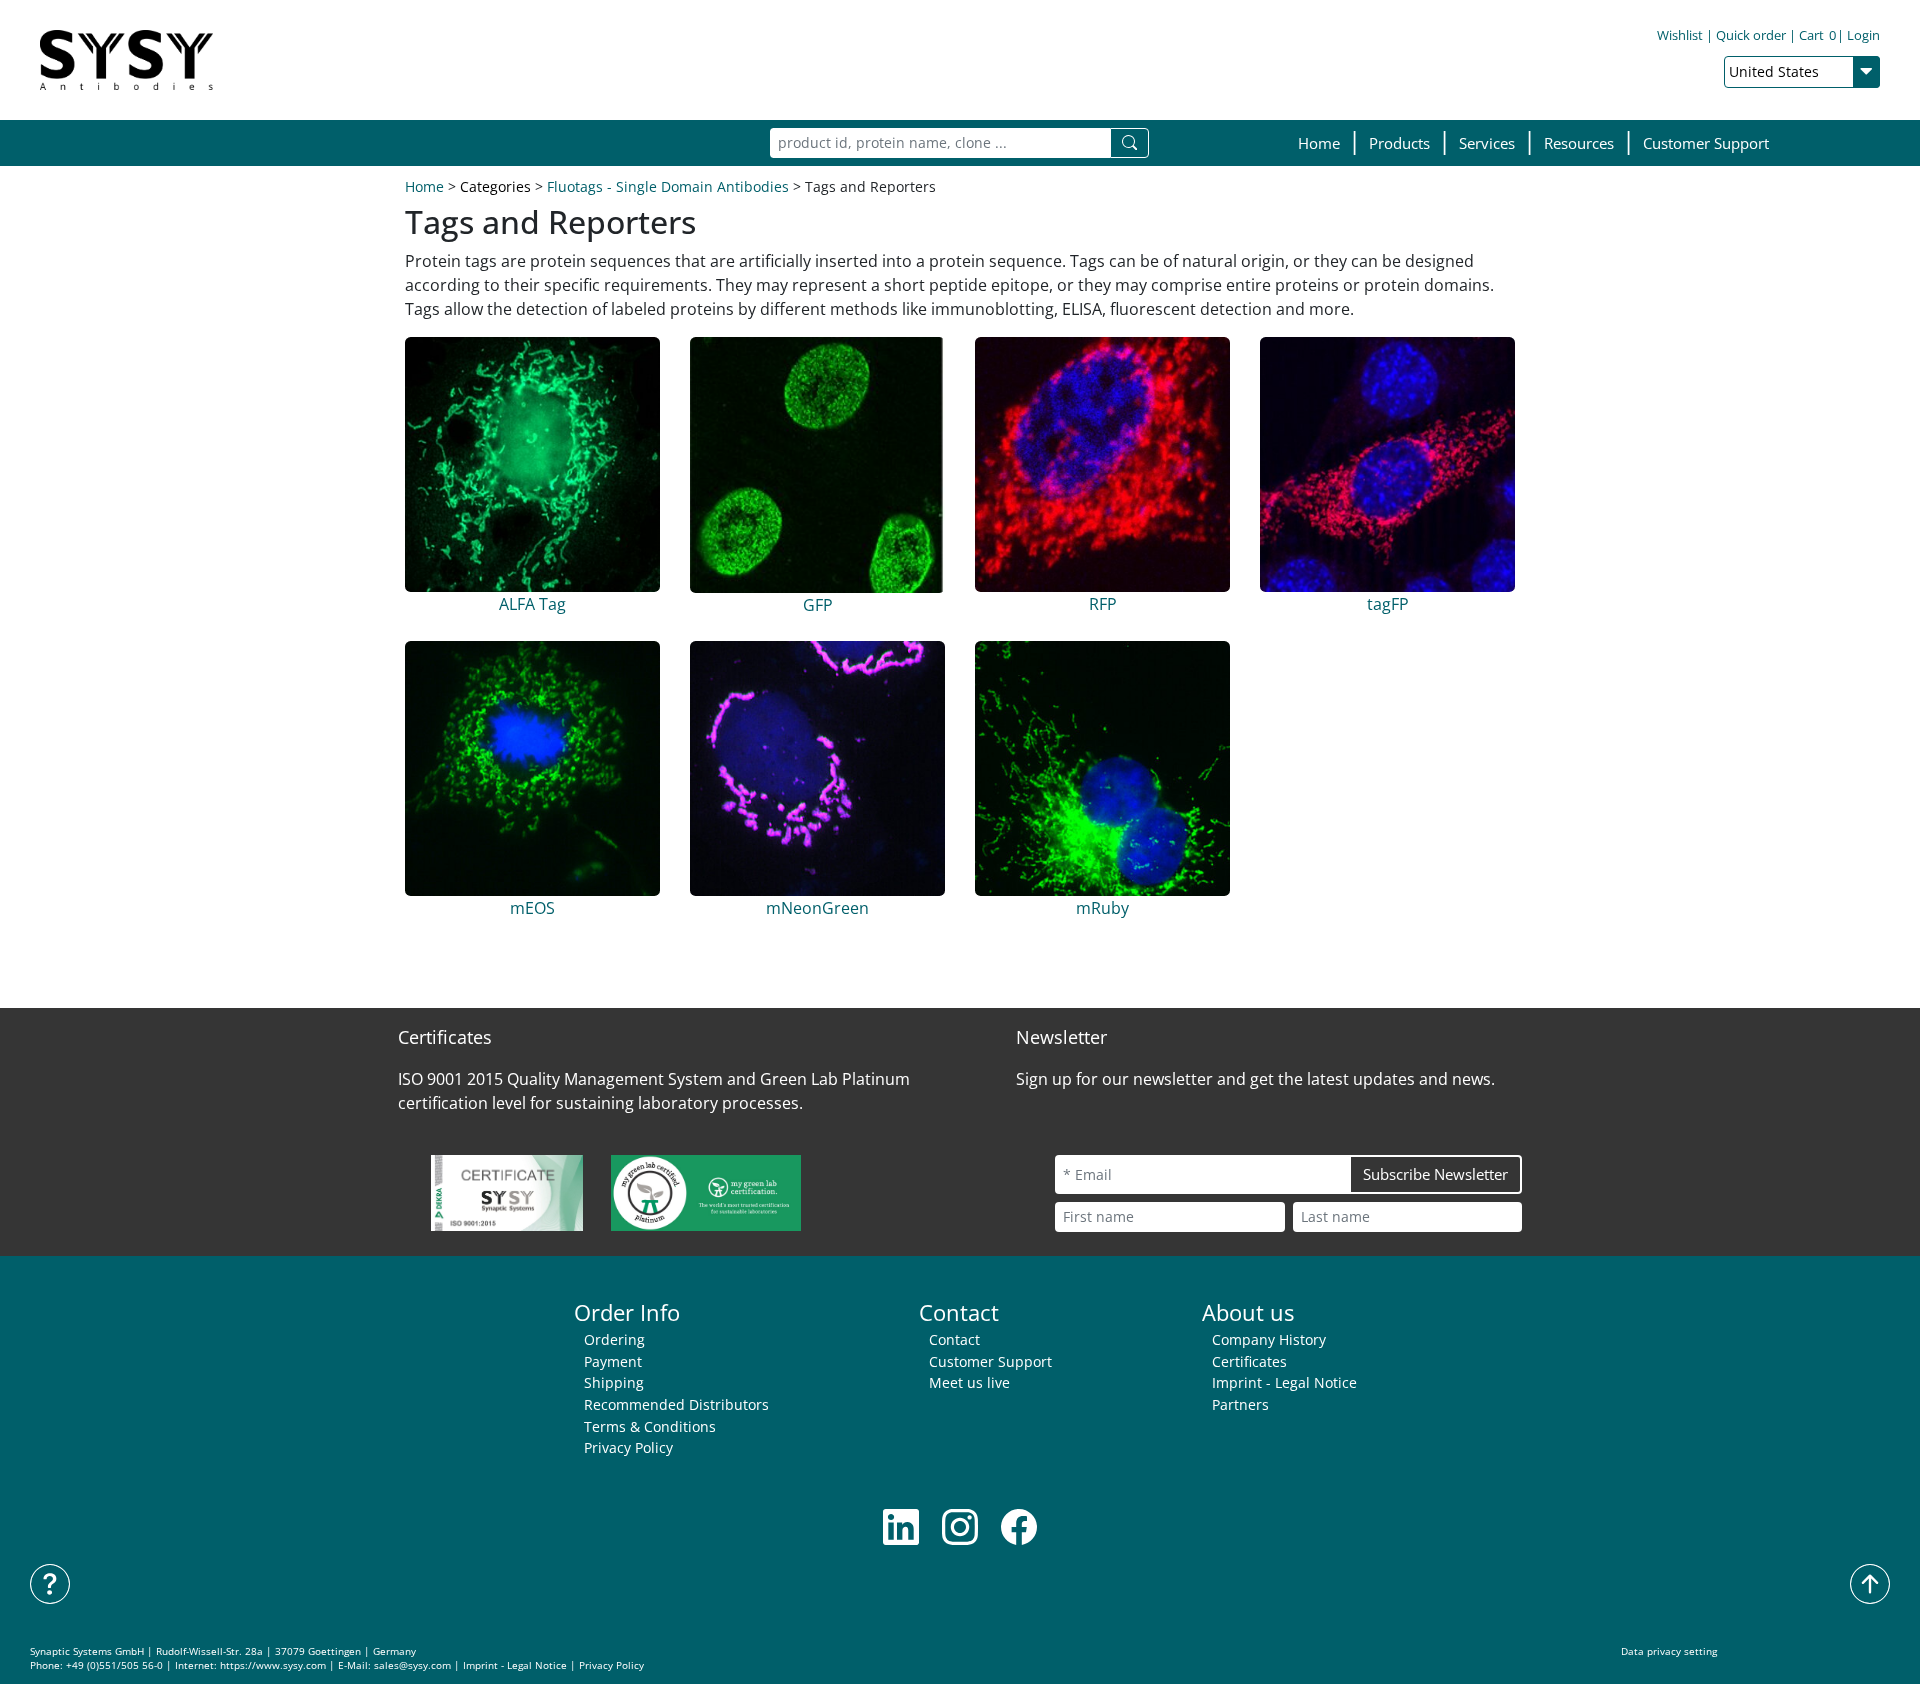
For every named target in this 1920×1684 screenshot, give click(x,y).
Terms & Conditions (650, 1426)
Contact (954, 1339)
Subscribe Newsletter (1435, 1174)
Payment (613, 1361)
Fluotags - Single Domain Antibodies (668, 186)
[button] (1399, 143)
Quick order (1751, 35)
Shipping (614, 1382)
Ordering (614, 1339)
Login (1863, 35)
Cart (1817, 35)
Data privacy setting (1669, 1651)
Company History (1269, 1339)
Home (1319, 143)
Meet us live (969, 1382)
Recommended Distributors (676, 1404)
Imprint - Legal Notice (1284, 1382)
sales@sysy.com (412, 1665)
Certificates (1249, 1361)
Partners (1240, 1404)
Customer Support (1706, 143)
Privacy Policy (628, 1447)
